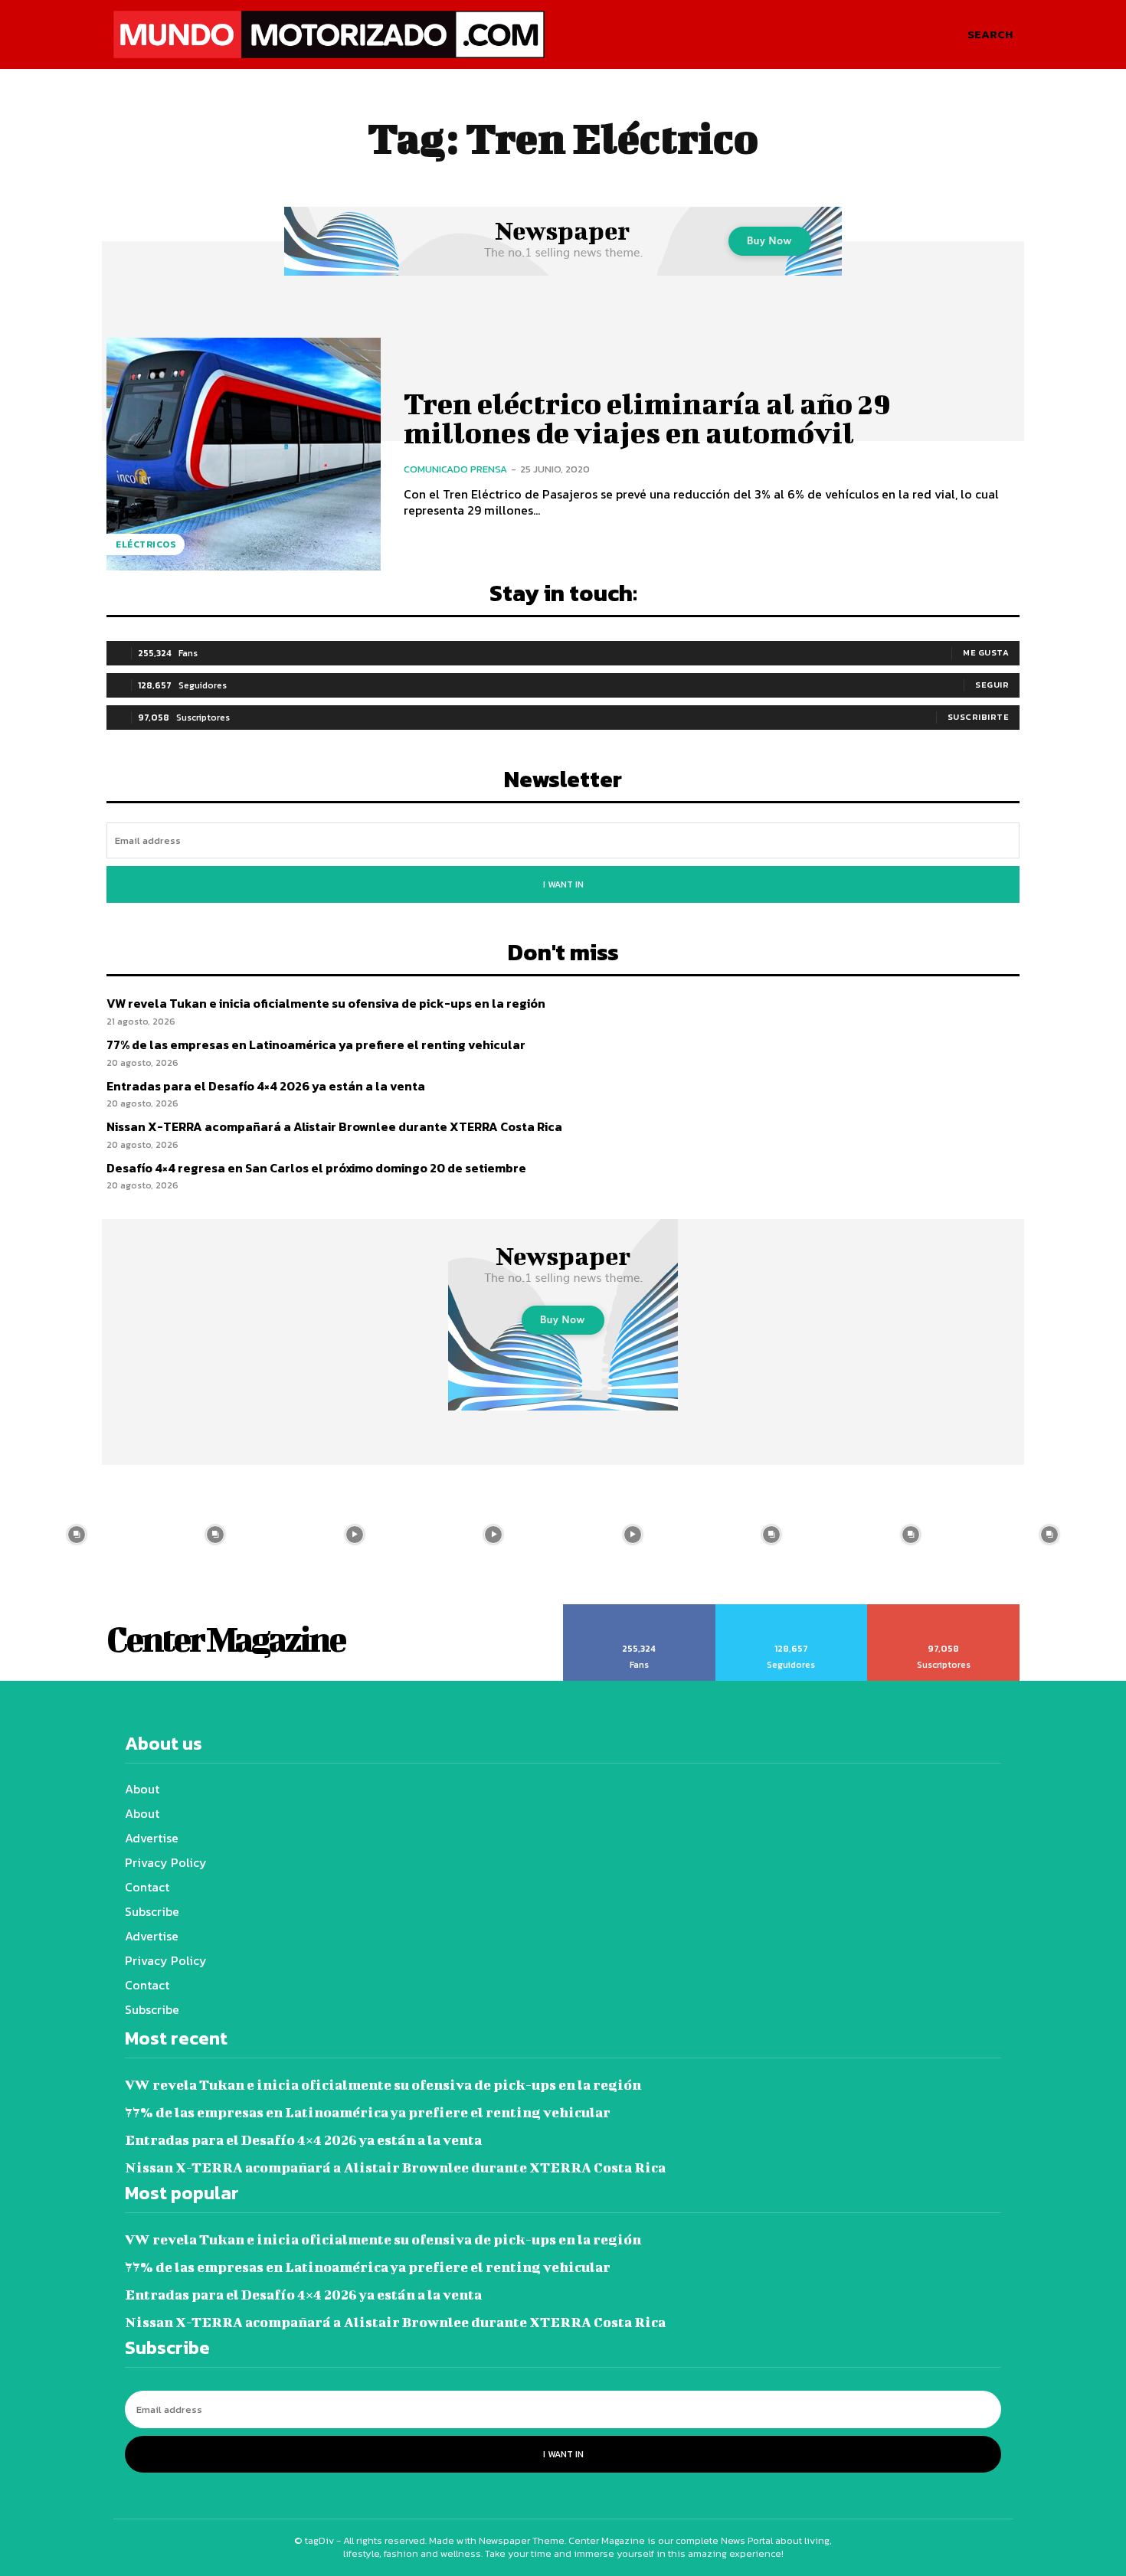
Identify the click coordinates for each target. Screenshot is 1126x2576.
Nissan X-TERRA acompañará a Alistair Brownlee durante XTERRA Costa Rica (334, 1126)
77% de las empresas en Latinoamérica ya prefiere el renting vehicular (316, 1044)
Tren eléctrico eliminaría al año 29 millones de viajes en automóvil (647, 418)
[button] (990, 34)
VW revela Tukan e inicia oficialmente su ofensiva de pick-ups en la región (326, 1003)
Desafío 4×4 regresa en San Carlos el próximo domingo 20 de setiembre (316, 1168)
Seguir (992, 685)
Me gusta (986, 652)
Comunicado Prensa (455, 469)
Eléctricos (146, 544)
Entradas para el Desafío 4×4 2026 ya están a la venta (266, 1086)
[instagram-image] (77, 1535)
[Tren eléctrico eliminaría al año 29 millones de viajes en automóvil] (244, 454)
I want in (563, 884)
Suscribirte (979, 717)
